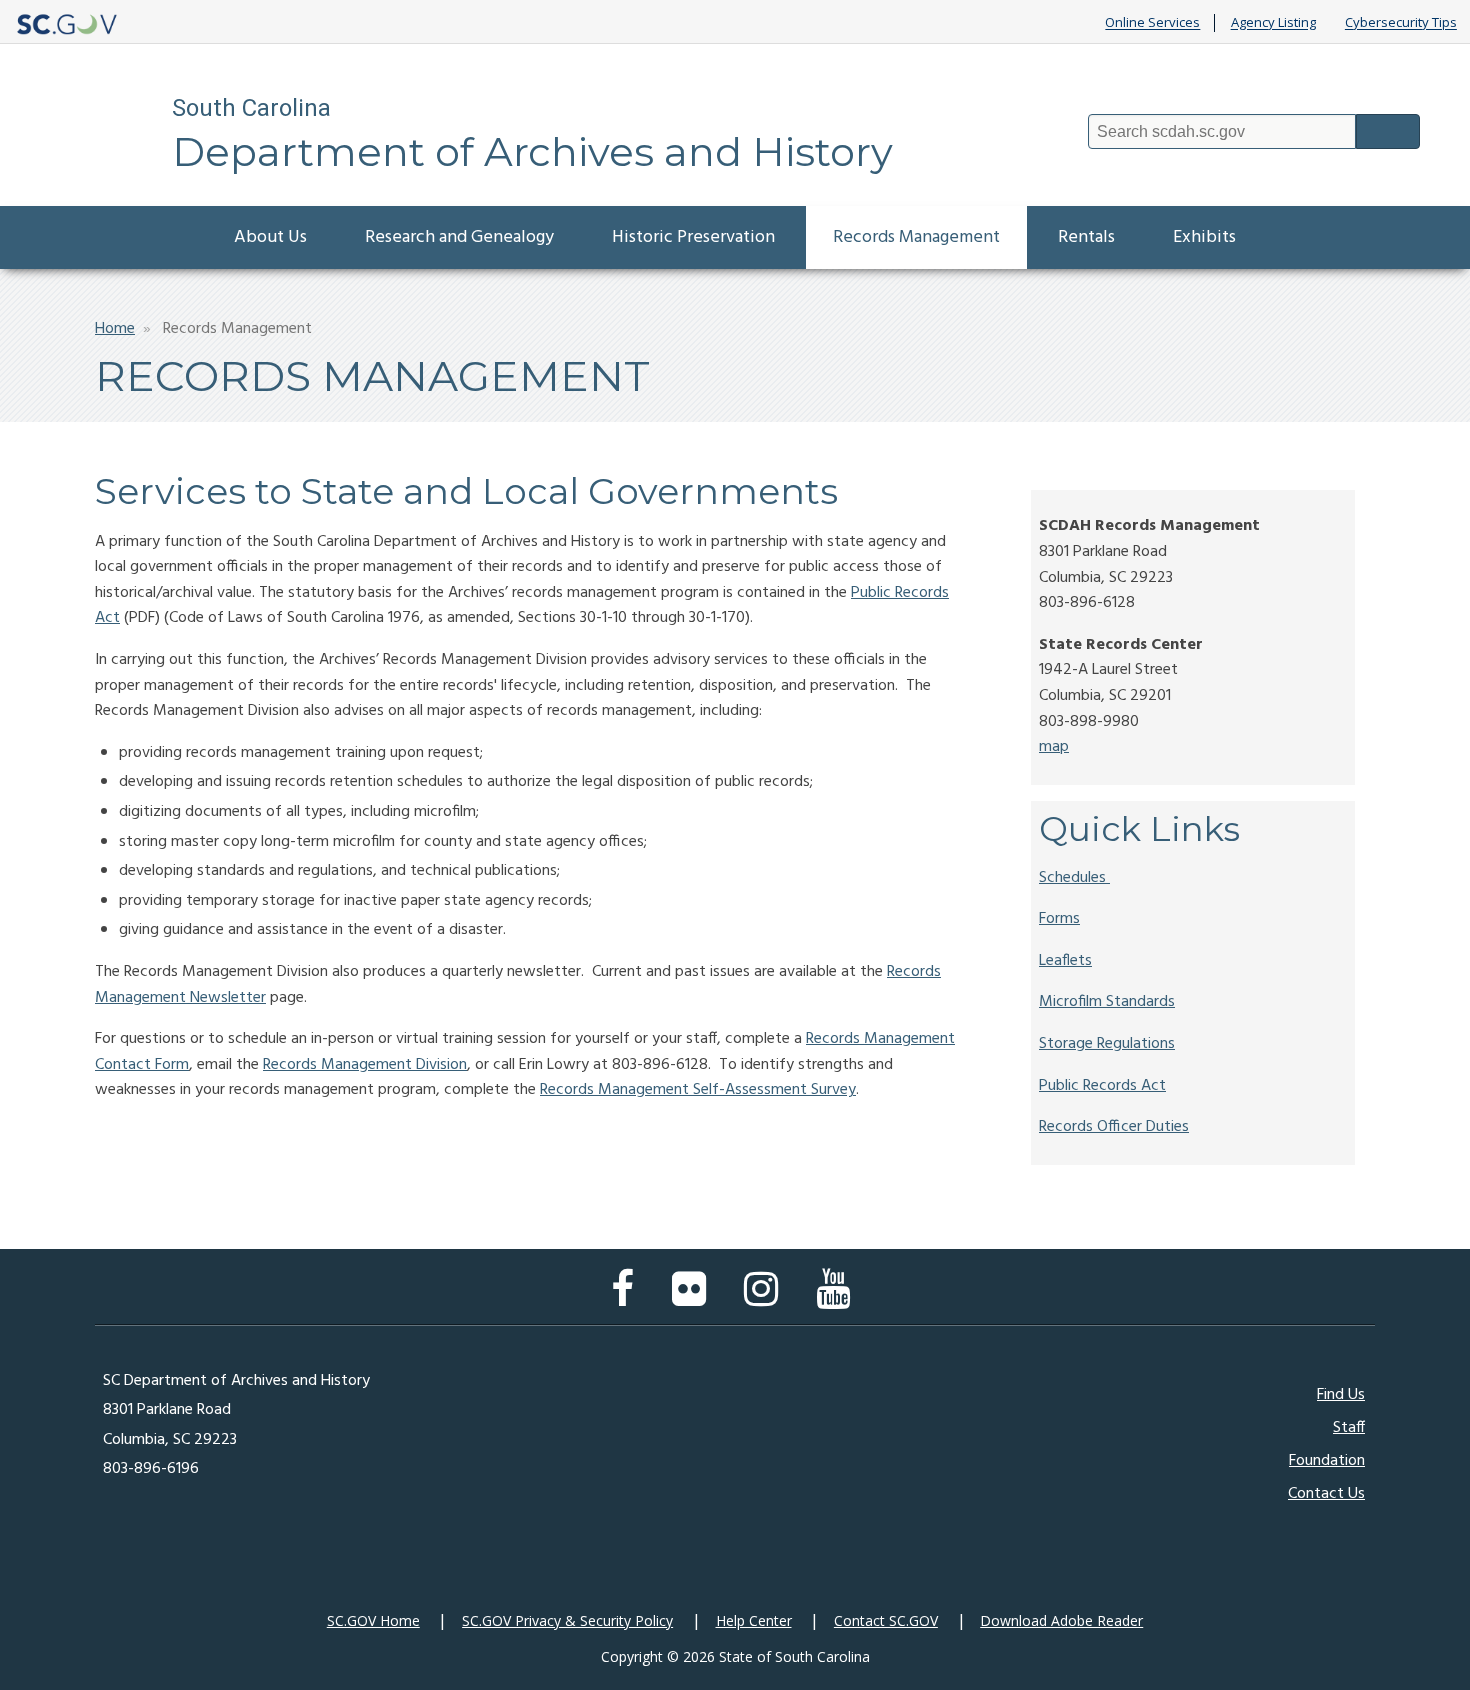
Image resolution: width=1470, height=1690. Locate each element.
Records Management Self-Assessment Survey (698, 1090)
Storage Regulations (1107, 1044)
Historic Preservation (693, 237)
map (1054, 747)
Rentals (1086, 237)
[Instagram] (766, 1299)
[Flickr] (694, 1299)
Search (1388, 131)
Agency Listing (1273, 23)
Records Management (916, 237)
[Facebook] (627, 1299)
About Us (270, 237)
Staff (1349, 1428)
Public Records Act (1102, 1086)
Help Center (754, 1620)
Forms (1059, 919)
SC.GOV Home (373, 1620)
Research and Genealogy (459, 237)
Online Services (1152, 23)
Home (115, 329)
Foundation (1327, 1461)
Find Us (1341, 1395)
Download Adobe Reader (1061, 1620)
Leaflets (1065, 961)
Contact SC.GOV (886, 1620)
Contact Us (1326, 1494)
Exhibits (1204, 237)
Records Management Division (365, 1065)
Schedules (1072, 878)
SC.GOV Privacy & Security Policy (567, 1620)
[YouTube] (838, 1299)
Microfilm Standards (1107, 1002)
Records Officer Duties (1114, 1127)
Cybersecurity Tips (1401, 23)
